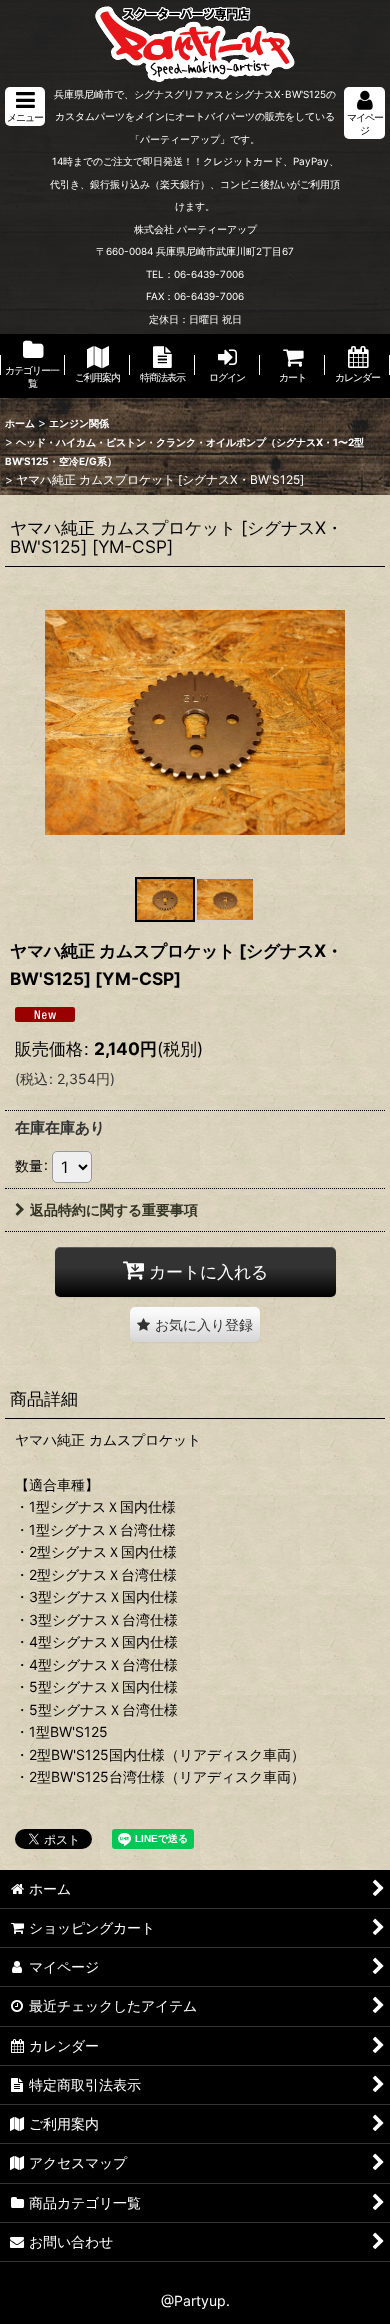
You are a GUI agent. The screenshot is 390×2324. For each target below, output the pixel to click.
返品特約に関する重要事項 (114, 1209)
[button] (25, 106)
